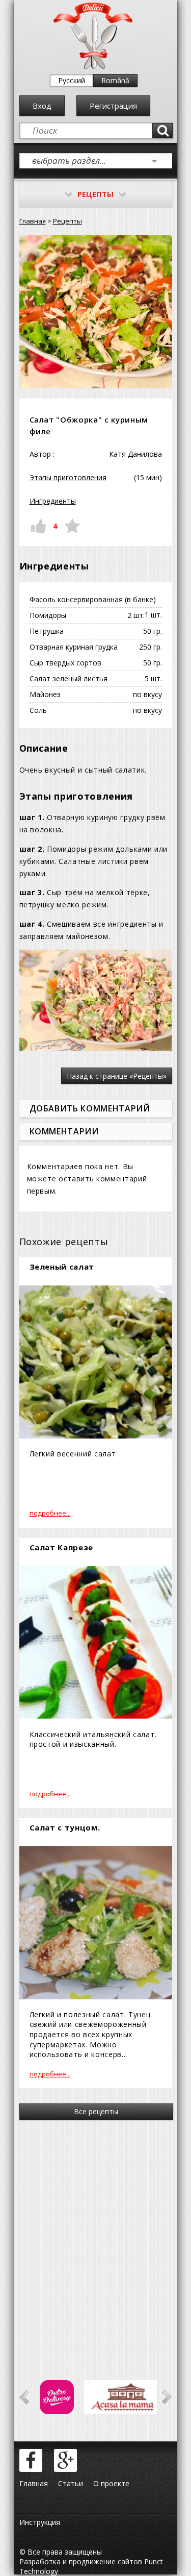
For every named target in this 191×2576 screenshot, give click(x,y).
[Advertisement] (95, 2236)
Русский (72, 80)
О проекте (111, 2483)
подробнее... (50, 1513)
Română (115, 80)
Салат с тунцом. (65, 1827)
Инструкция (40, 2522)
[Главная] (93, 67)
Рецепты (67, 221)
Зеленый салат (62, 1267)
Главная (33, 221)
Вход (42, 106)
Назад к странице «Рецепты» (117, 1076)
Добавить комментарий (90, 1108)
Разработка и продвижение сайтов (81, 2561)
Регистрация (113, 106)
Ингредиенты (53, 501)
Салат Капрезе (62, 1547)
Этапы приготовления (68, 477)
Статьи (71, 2483)
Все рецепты (96, 2111)
